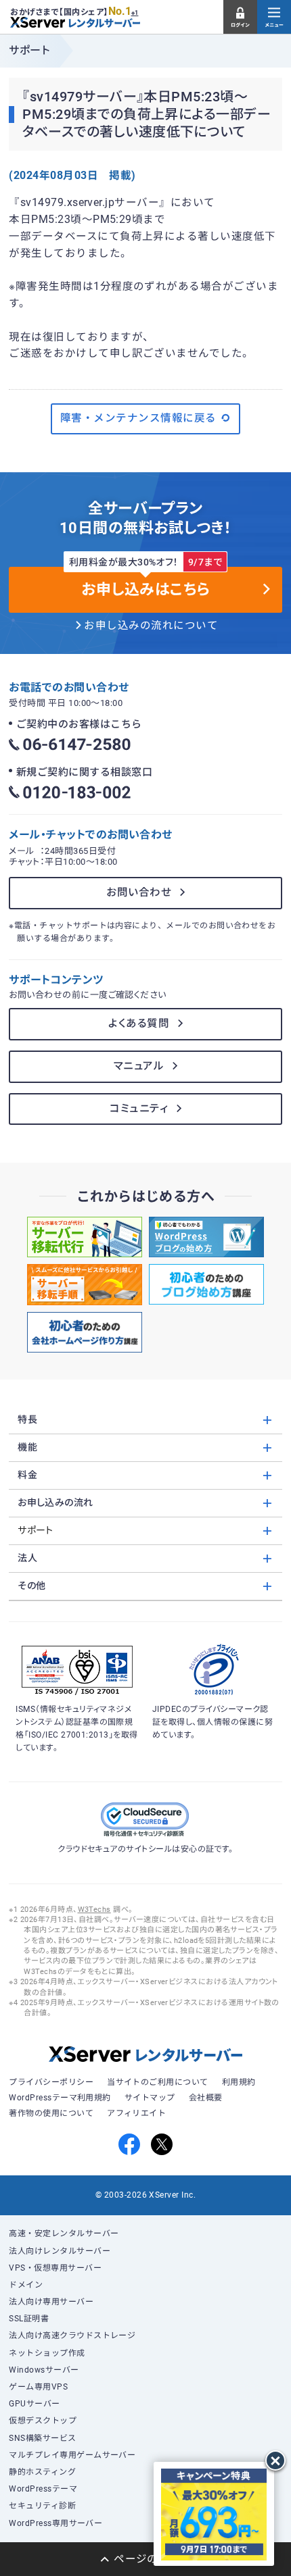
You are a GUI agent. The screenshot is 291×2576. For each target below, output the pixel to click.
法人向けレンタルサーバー (60, 2251)
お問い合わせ (139, 892)
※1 (135, 13)
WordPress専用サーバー (55, 2523)
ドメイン (26, 2285)
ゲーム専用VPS (38, 2387)
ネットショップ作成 (47, 2353)
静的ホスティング (42, 2472)
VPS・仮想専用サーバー (55, 2268)
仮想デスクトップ (43, 2421)
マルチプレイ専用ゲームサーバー (72, 2455)
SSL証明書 (29, 2319)
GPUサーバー (34, 2404)
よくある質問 (139, 1024)
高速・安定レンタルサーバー (64, 2233)
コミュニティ (139, 1109)
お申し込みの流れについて (151, 626)
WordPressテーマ (43, 2489)
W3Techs (94, 1910)
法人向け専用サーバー (51, 2302)
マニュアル (139, 1066)
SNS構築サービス (42, 2438)
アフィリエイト (136, 2113)
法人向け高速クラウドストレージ (72, 2335)
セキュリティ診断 (42, 2506)
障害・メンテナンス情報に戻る (138, 418)
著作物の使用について (51, 2113)
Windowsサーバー (44, 2370)
